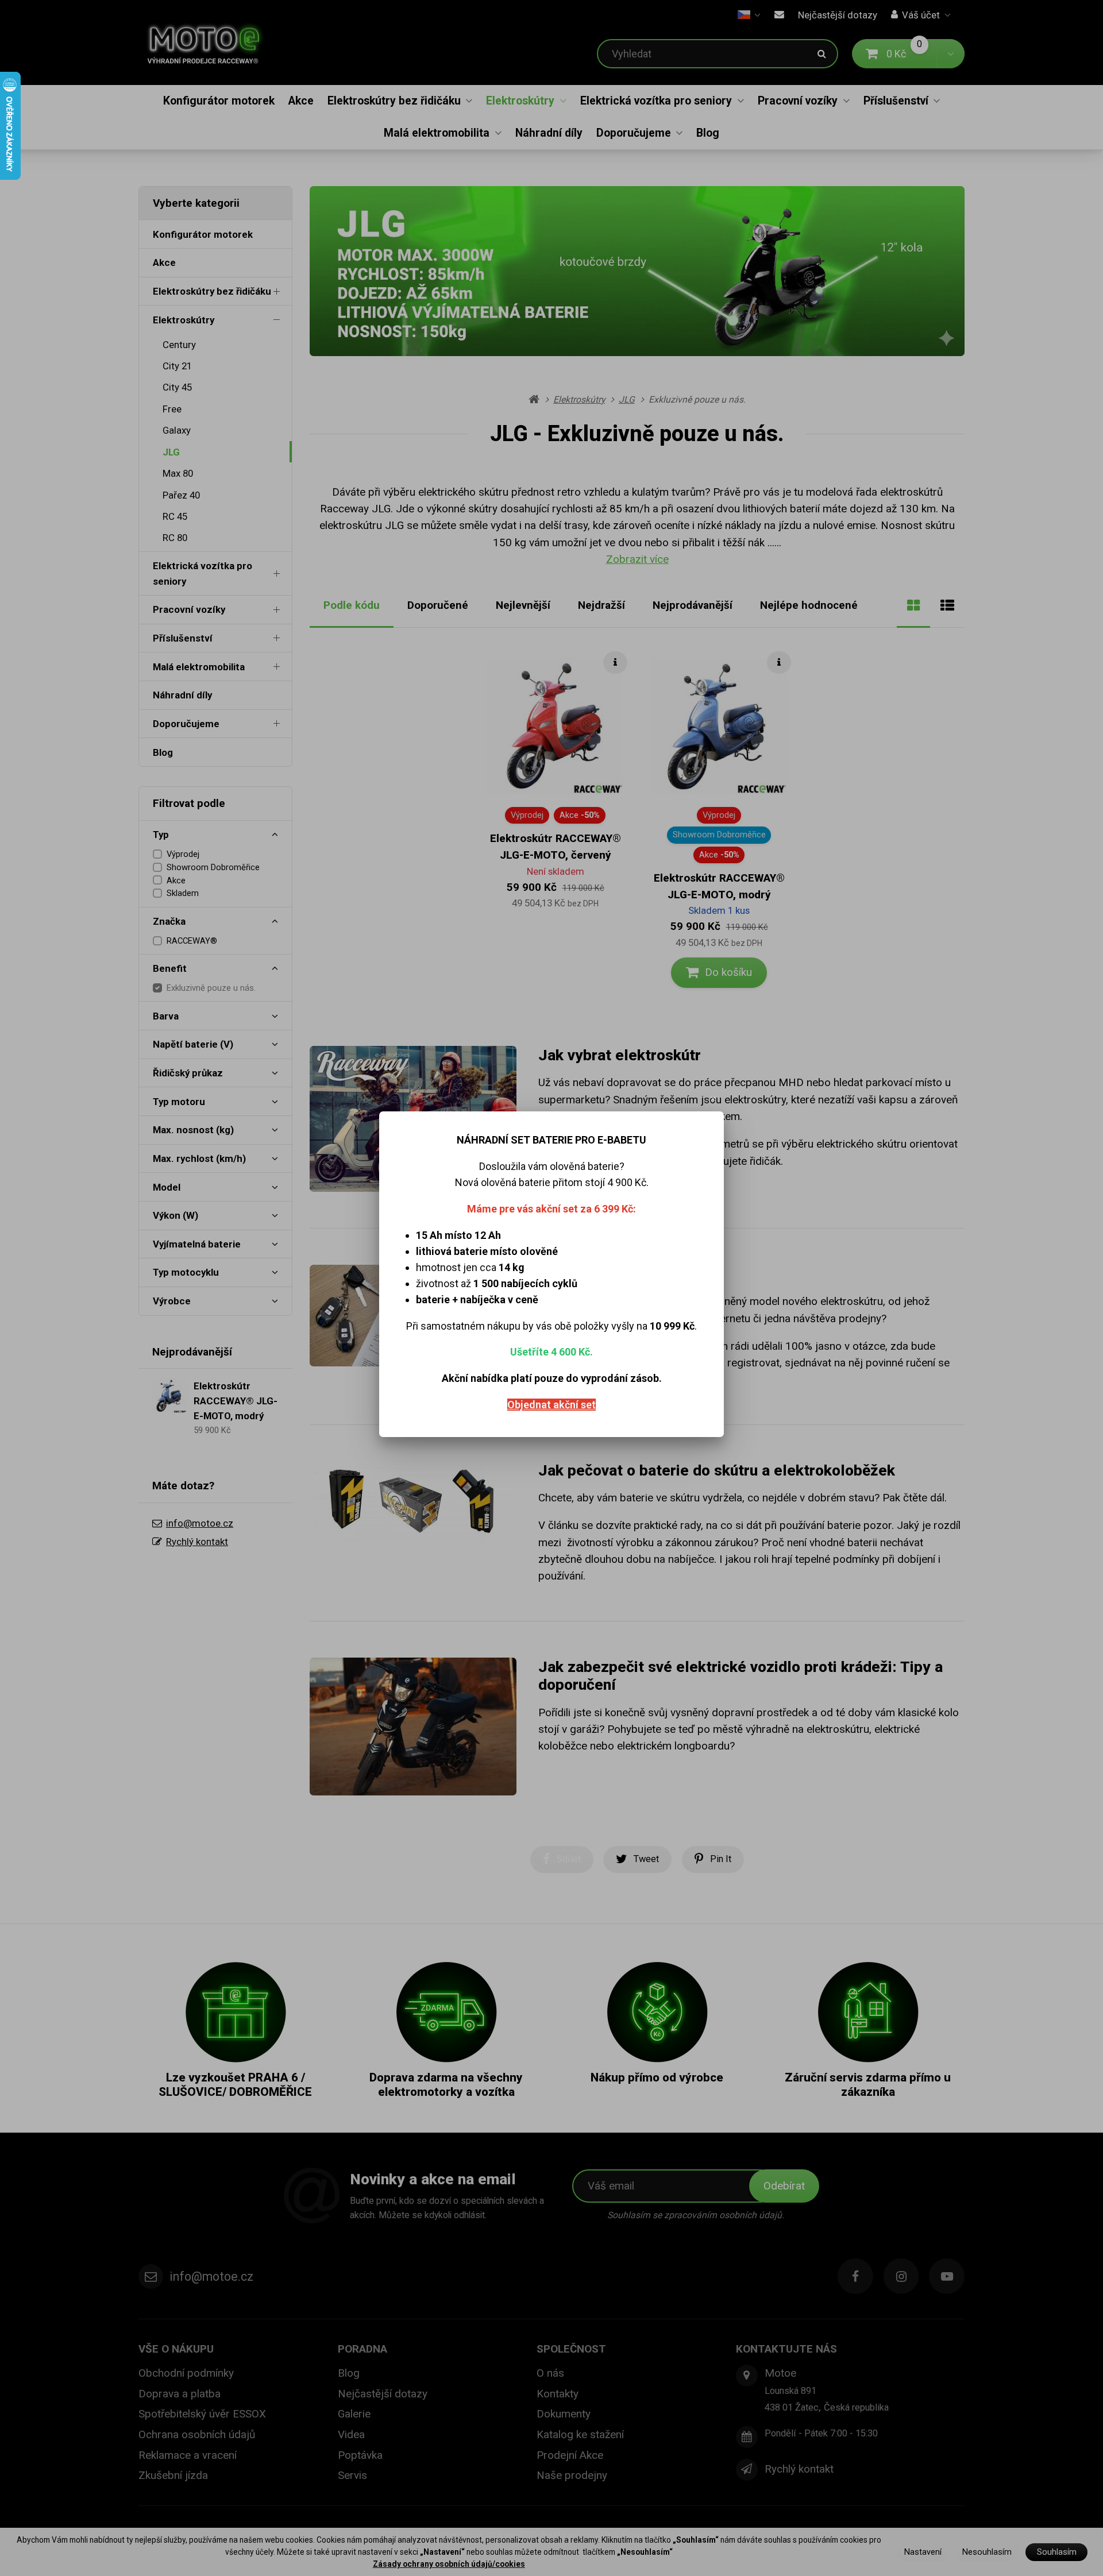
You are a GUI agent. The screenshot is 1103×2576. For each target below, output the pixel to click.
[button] (714, 1099)
